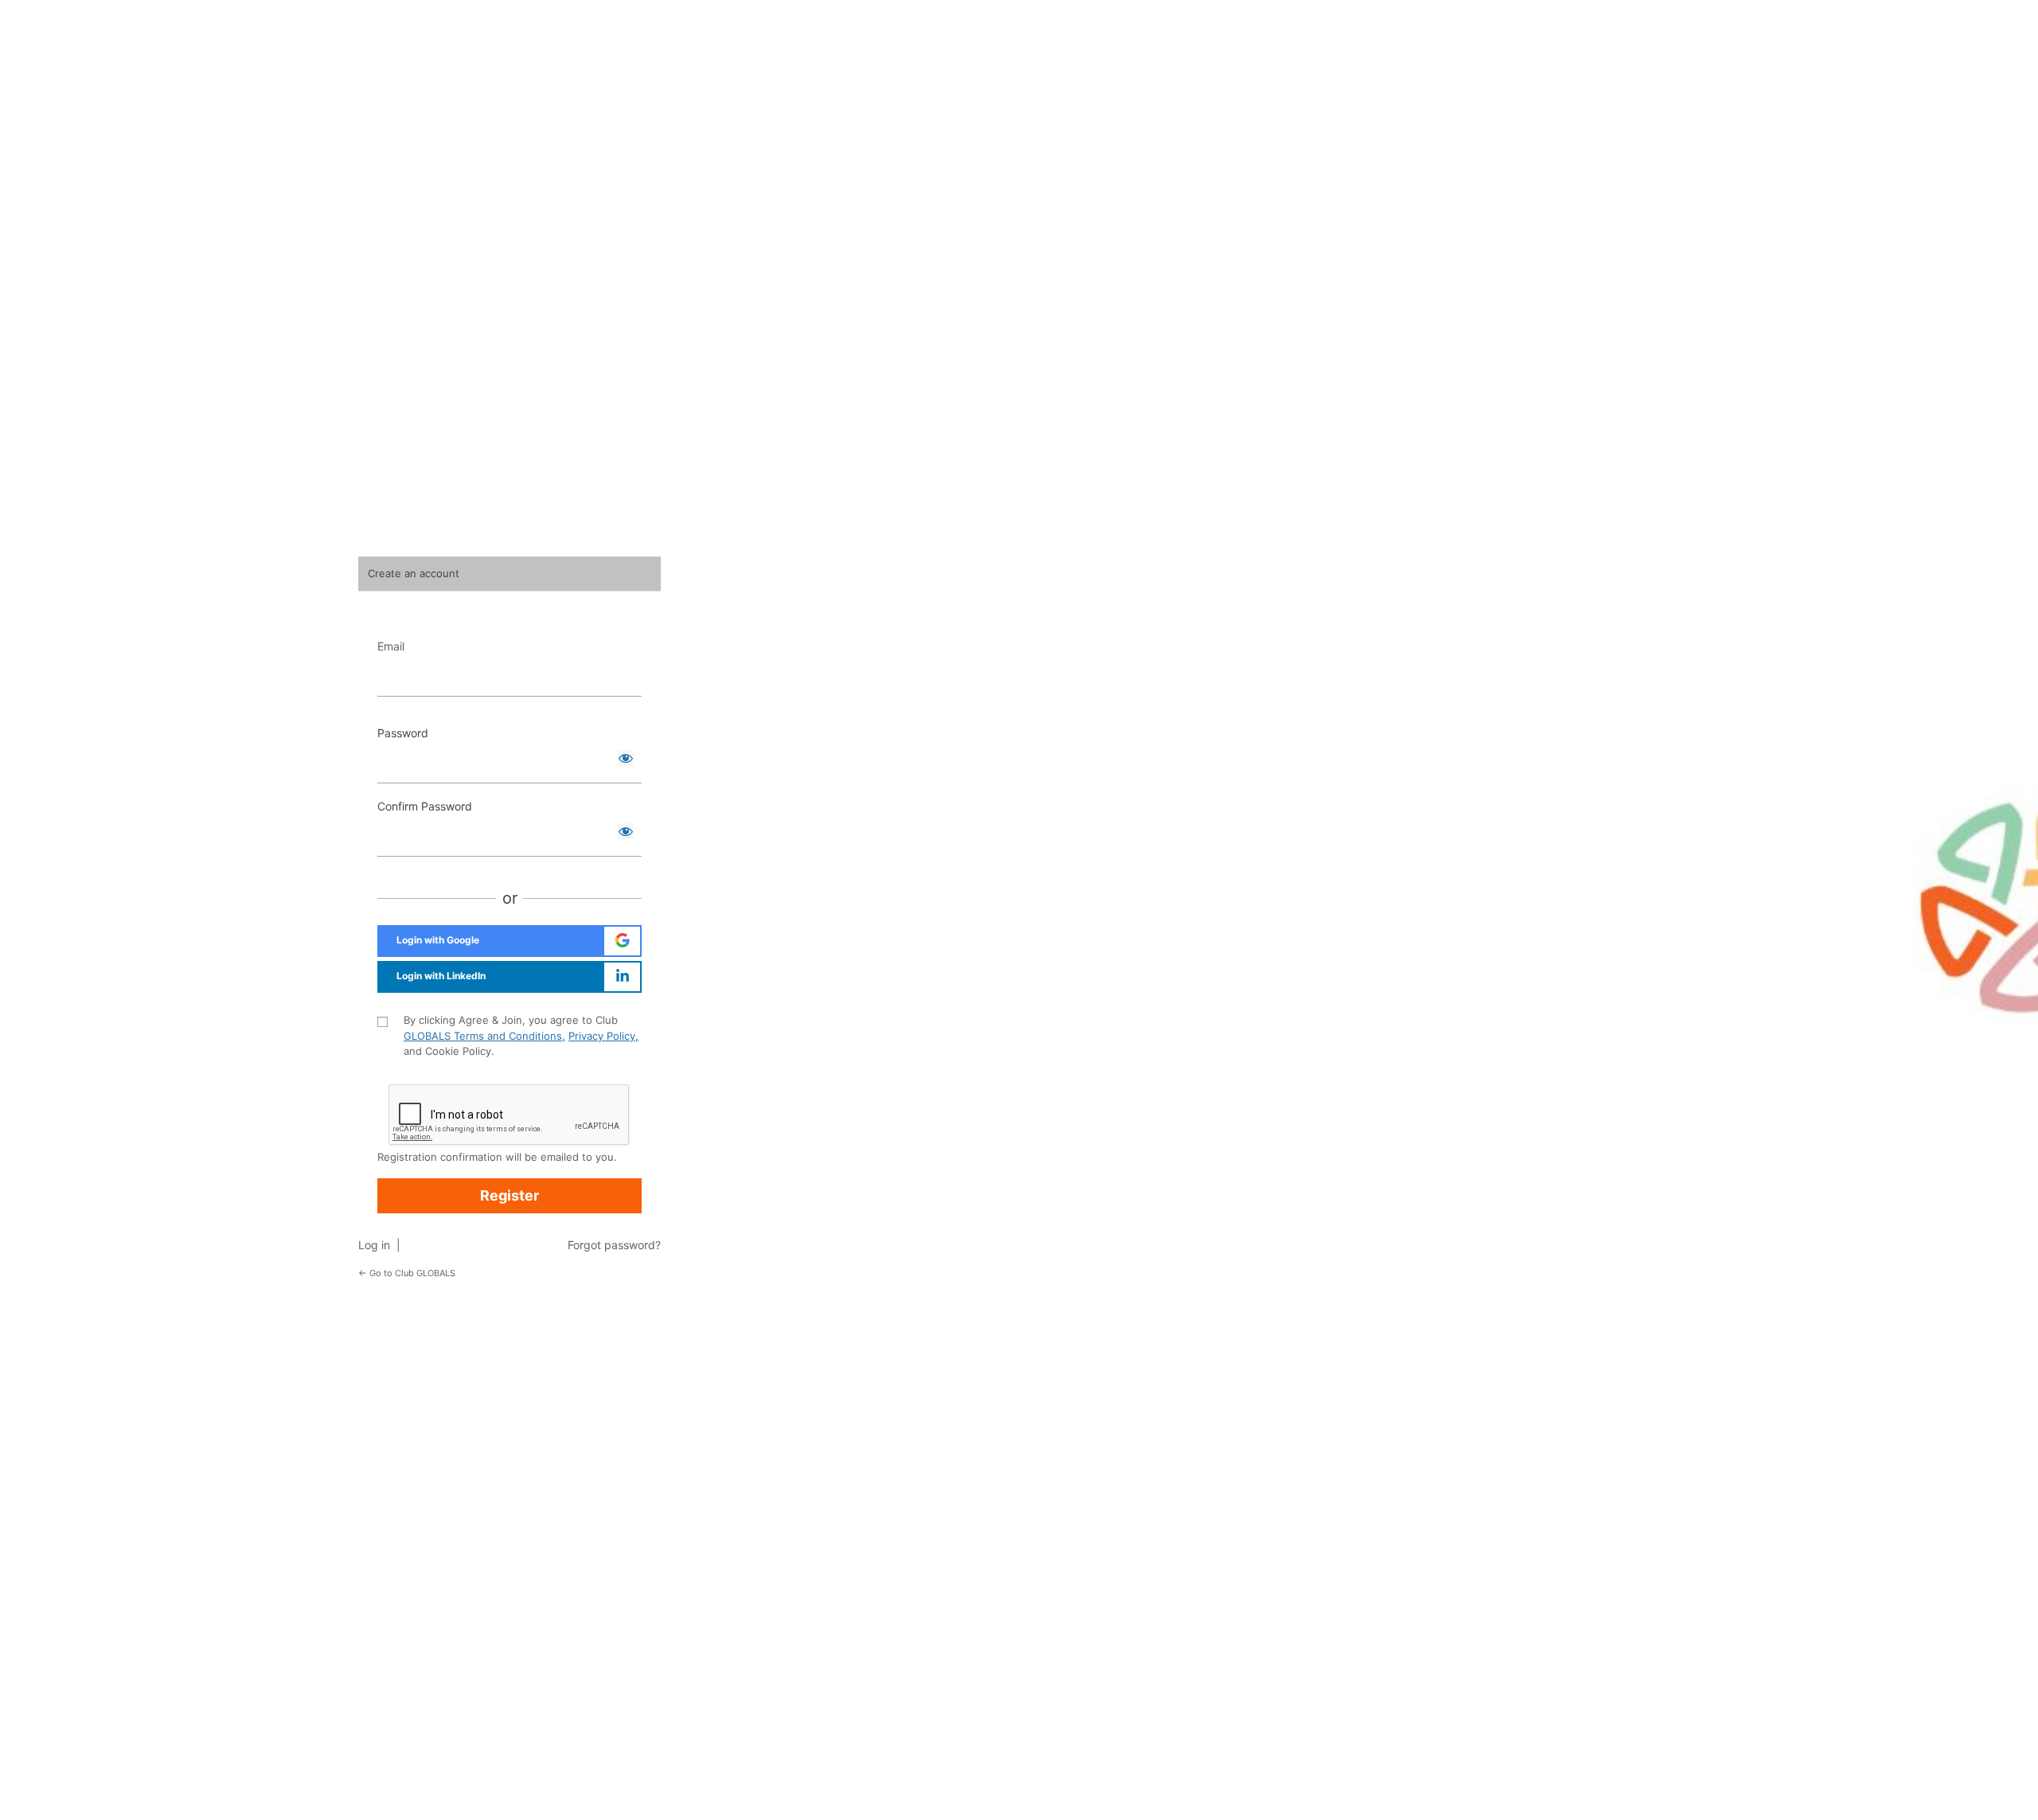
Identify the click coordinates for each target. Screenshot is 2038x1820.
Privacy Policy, (603, 1036)
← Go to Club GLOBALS (407, 1273)
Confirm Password (425, 806)
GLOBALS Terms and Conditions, (484, 1036)
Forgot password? (614, 1245)
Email (391, 646)
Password (403, 733)
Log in (377, 1245)
